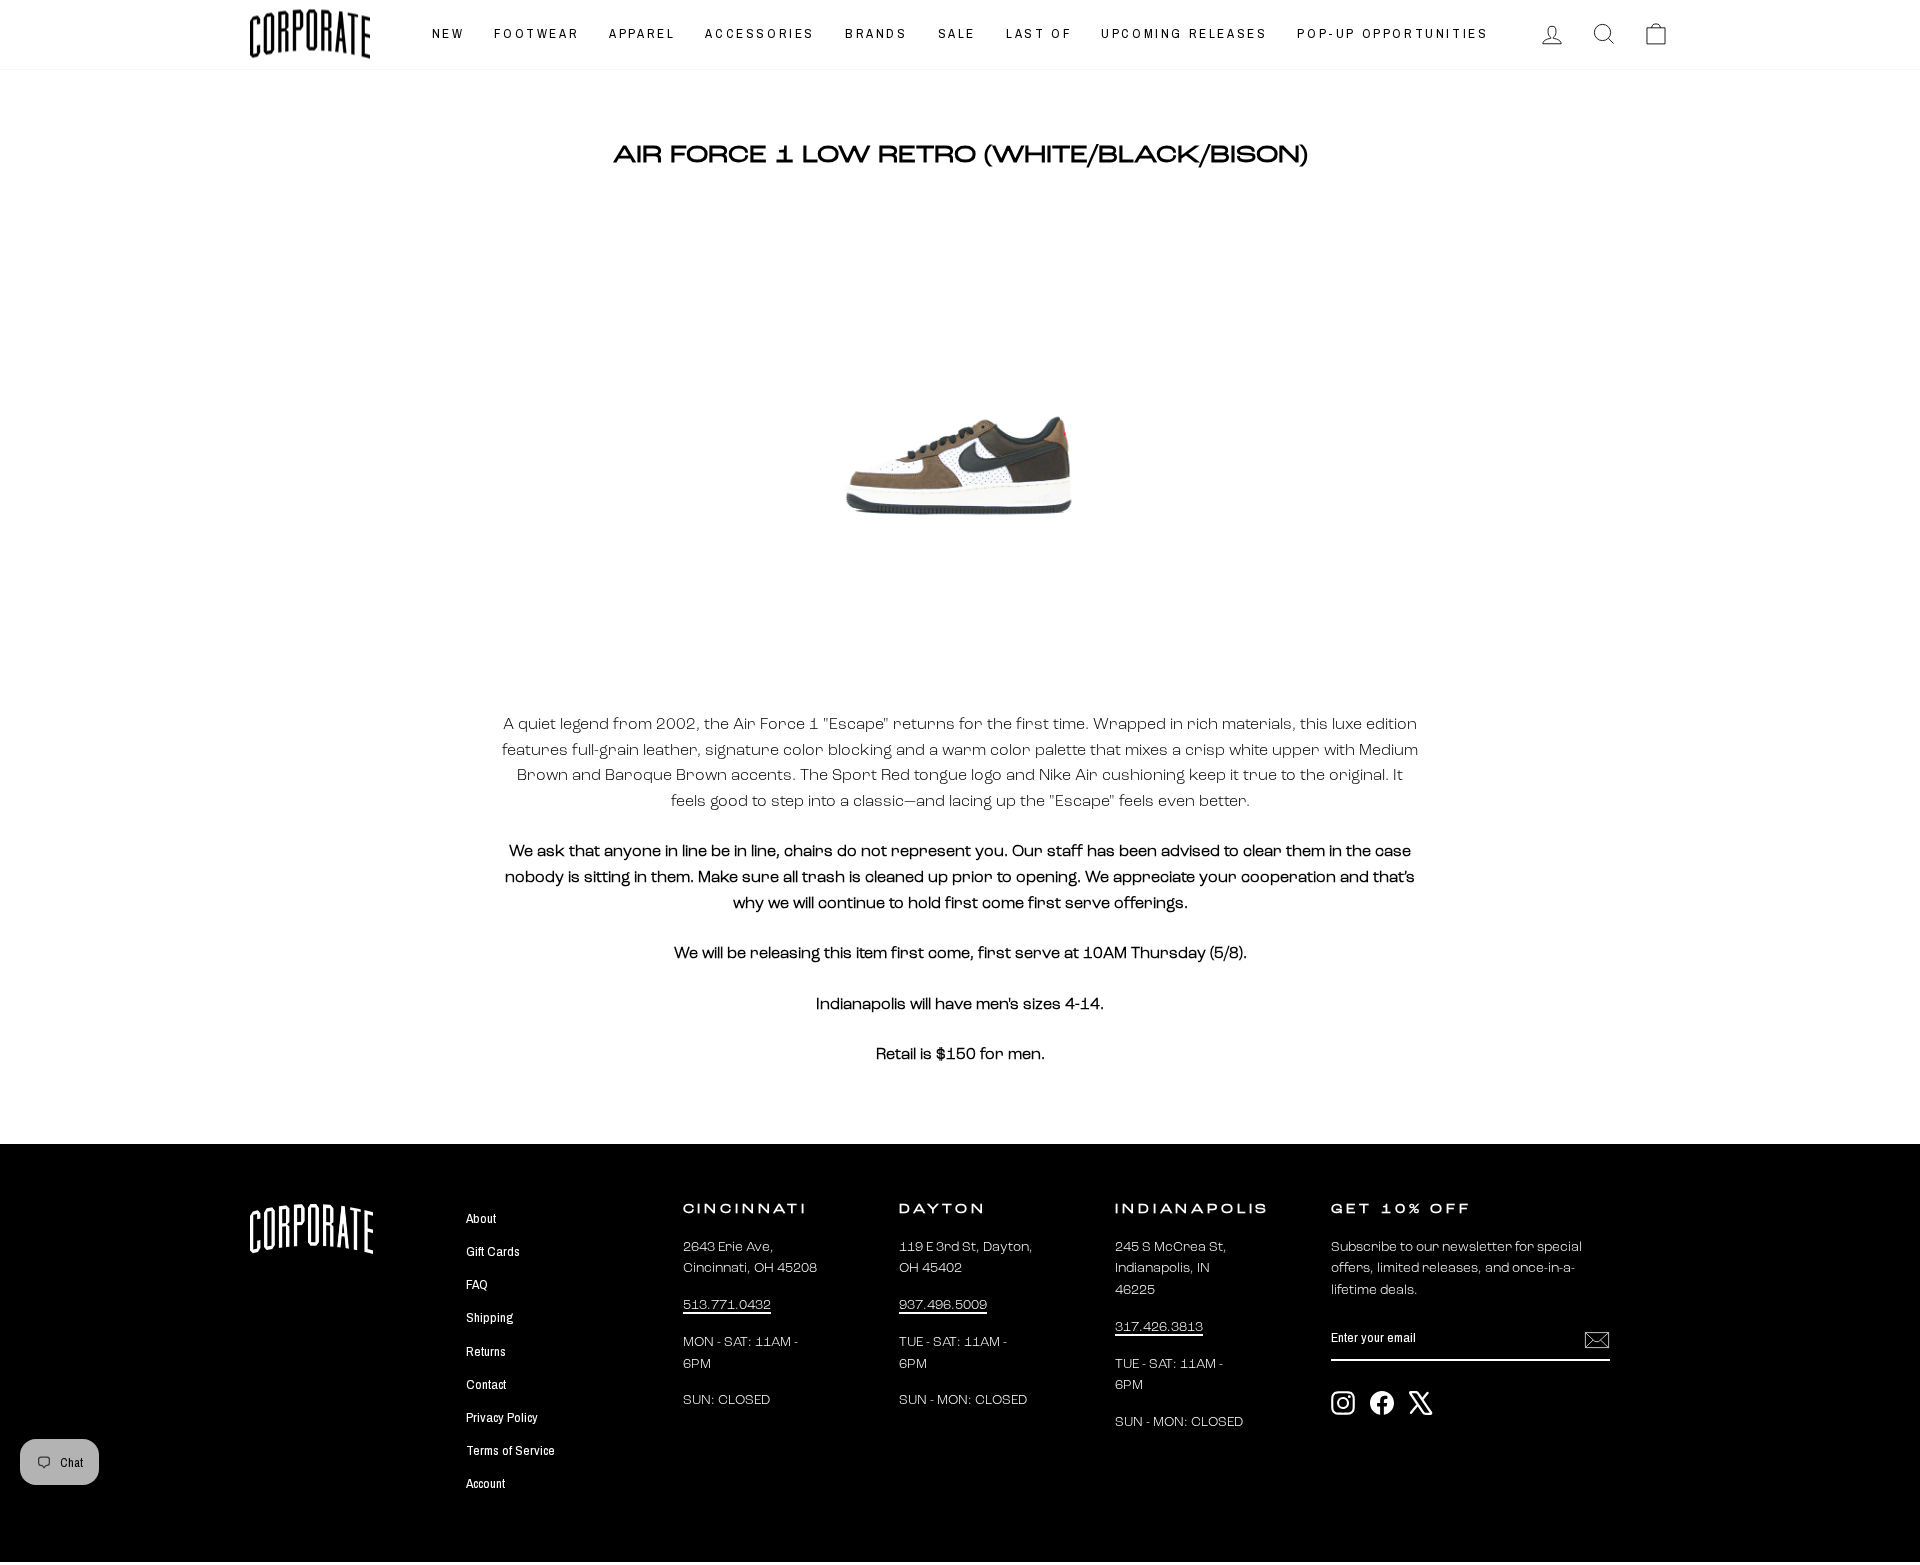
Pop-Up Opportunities (1392, 33)
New (448, 33)
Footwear (536, 33)
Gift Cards (493, 1251)
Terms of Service (510, 1450)
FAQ (477, 1284)
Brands (876, 33)
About (481, 1218)
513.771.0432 (727, 1305)
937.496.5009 (943, 1305)
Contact (486, 1384)
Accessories (760, 33)
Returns (486, 1351)
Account (485, 1483)
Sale (957, 33)
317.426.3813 (1159, 1327)
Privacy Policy (502, 1417)
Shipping (489, 1317)
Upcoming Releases (1184, 33)
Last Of (1038, 33)
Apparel (642, 33)
